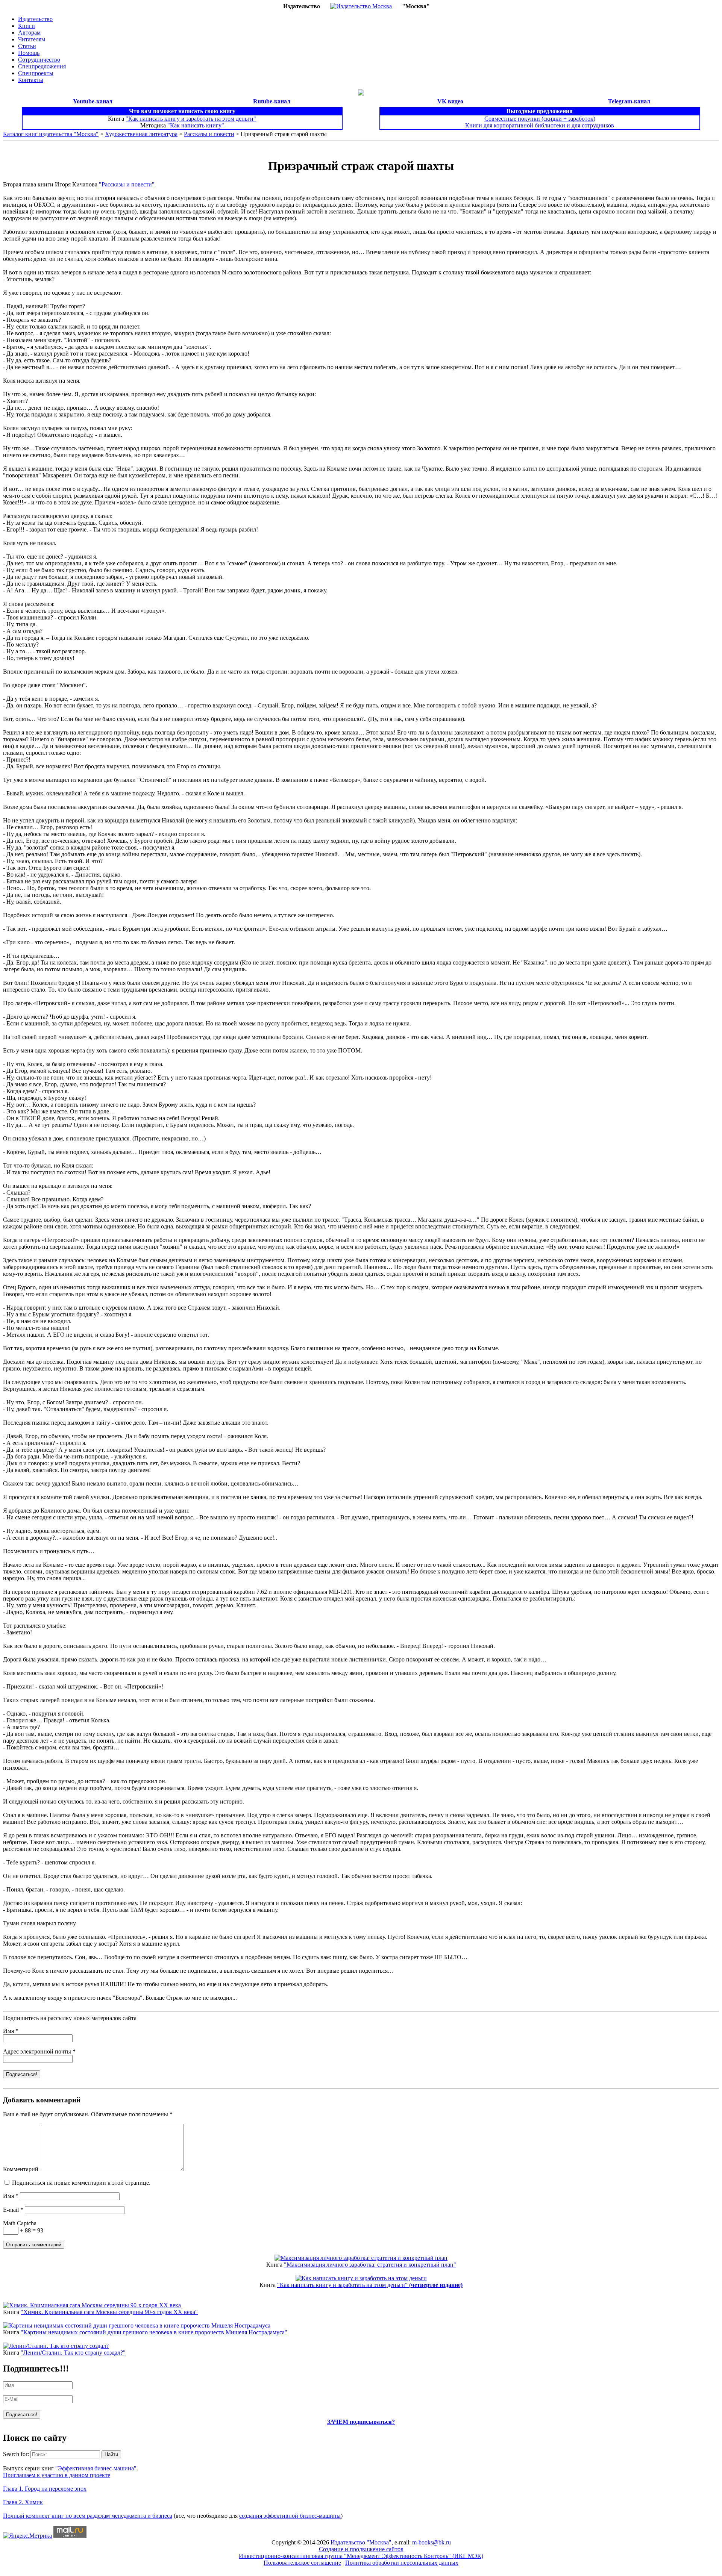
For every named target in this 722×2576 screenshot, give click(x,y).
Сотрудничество (39, 60)
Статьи (27, 46)
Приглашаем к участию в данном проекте (57, 2475)
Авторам (29, 33)
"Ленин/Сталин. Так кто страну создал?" (73, 2353)
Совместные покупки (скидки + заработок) (540, 119)
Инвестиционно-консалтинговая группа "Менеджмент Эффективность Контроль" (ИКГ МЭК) (361, 2556)
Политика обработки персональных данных (402, 2563)
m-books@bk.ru (432, 2542)
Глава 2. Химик (23, 2502)
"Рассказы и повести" (127, 184)
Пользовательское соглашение (302, 2563)
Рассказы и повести (209, 134)
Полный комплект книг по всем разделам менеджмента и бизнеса (88, 2516)
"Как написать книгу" (196, 125)
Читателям (32, 39)
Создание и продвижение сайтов (361, 2549)
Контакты (31, 80)
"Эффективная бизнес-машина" (96, 2468)
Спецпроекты (36, 73)
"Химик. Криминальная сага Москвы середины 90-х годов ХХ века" (109, 2312)
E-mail (13, 2210)
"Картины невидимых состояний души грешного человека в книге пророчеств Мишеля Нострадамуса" (154, 2332)
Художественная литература (141, 134)
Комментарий (21, 2169)
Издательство (35, 19)
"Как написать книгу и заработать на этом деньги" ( (370, 2285)
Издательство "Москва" (361, 2542)
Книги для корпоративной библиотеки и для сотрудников (540, 125)
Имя (11, 2031)
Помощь (29, 53)
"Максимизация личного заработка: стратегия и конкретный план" (370, 2265)
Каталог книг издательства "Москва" (51, 134)
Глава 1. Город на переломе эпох (45, 2489)
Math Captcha (20, 2223)
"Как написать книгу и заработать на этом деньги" (191, 119)
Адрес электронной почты (39, 2051)
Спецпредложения (42, 66)
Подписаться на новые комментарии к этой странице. (81, 2183)
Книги (27, 26)
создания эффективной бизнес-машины (290, 2516)
